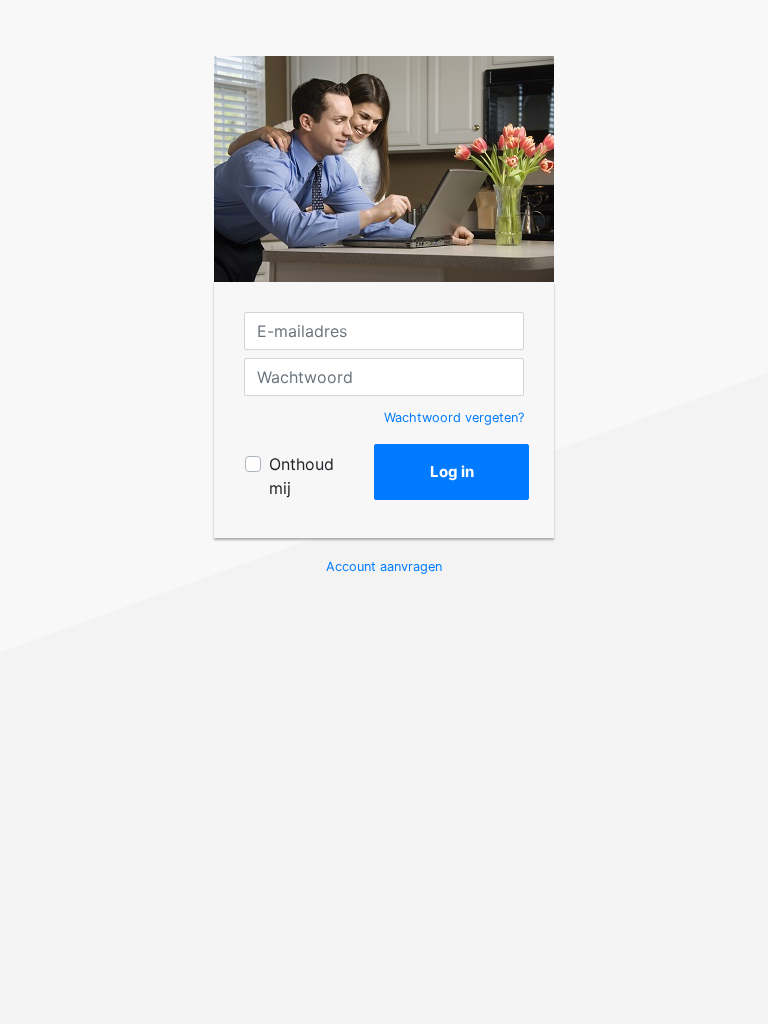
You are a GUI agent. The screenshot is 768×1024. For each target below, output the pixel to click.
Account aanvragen (384, 566)
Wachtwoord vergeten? (454, 417)
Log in (452, 471)
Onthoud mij (301, 476)
